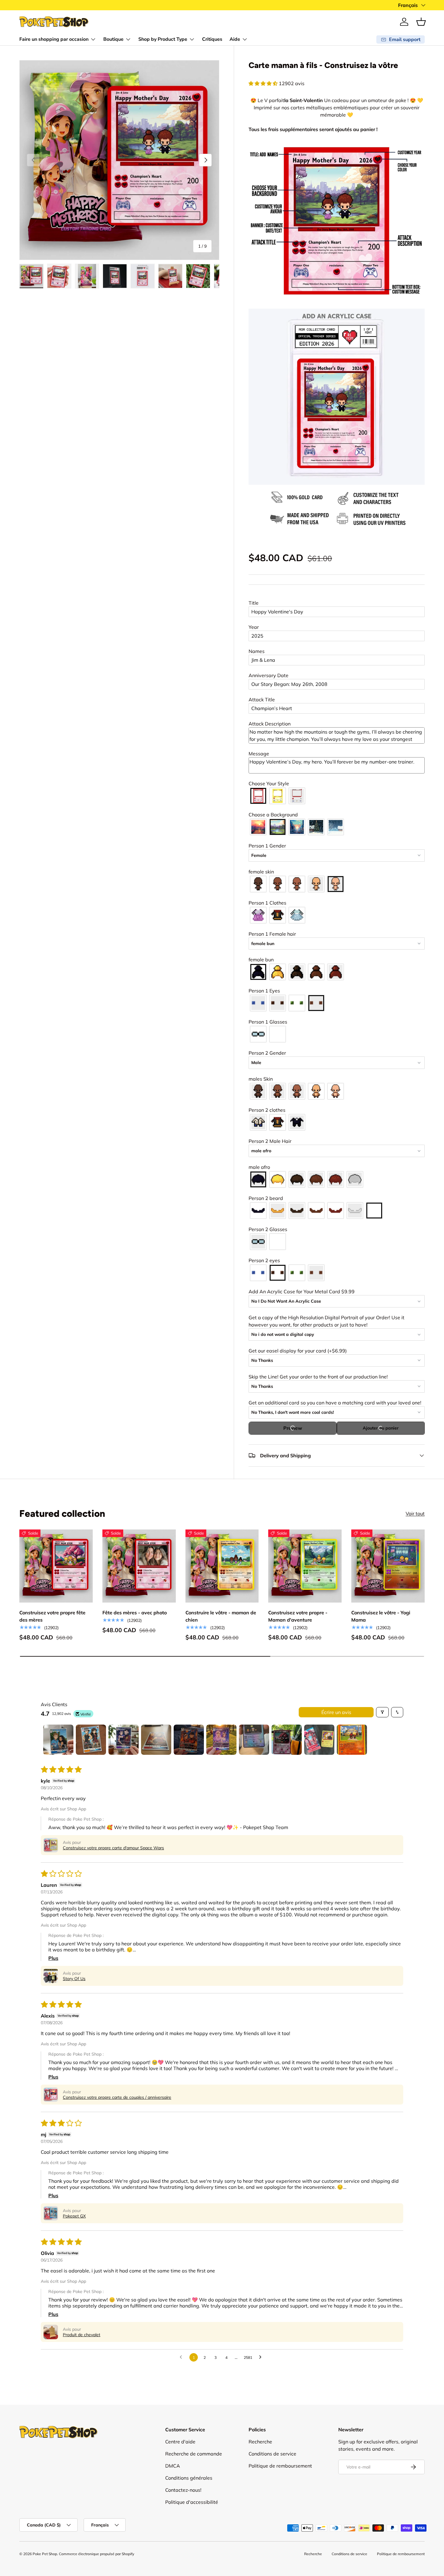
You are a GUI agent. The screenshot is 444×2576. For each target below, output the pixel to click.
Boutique (113, 39)
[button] (421, 22)
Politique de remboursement (280, 2466)
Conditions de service (272, 2454)
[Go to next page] (262, 2357)
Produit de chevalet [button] (82, 2335)
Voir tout (415, 1513)
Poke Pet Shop (45, 2554)
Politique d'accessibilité (192, 2502)
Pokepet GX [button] (74, 2216)
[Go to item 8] (287, 1740)
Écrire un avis (336, 1712)
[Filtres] (382, 1712)
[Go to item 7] (254, 1740)
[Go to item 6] (221, 1740)
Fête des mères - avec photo (135, 1612)
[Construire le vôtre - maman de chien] (222, 1566)
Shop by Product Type (163, 39)
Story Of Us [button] (74, 1979)
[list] (119, 160)
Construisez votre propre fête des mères (52, 1616)
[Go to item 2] (91, 1740)
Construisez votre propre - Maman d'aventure (298, 1616)
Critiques (212, 39)
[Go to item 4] (156, 1740)
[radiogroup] (337, 796)
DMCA (173, 2466)
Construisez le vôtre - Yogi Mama (381, 1616)
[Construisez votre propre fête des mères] (56, 1566)
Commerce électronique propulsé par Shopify (97, 2554)
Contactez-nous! (183, 2490)
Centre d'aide (180, 2442)
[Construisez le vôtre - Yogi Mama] (388, 1566)
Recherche (260, 2442)
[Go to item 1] (58, 1740)
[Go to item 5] (189, 1740)
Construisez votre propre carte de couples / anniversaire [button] (117, 2097)
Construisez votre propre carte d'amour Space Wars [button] (113, 1848)
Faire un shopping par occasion (54, 39)
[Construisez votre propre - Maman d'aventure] (305, 1566)
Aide (235, 39)
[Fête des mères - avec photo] (139, 1566)
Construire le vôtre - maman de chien (221, 1616)
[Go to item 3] (124, 1740)
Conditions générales (189, 2478)
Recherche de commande (194, 2454)
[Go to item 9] (319, 1740)
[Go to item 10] (352, 1740)
